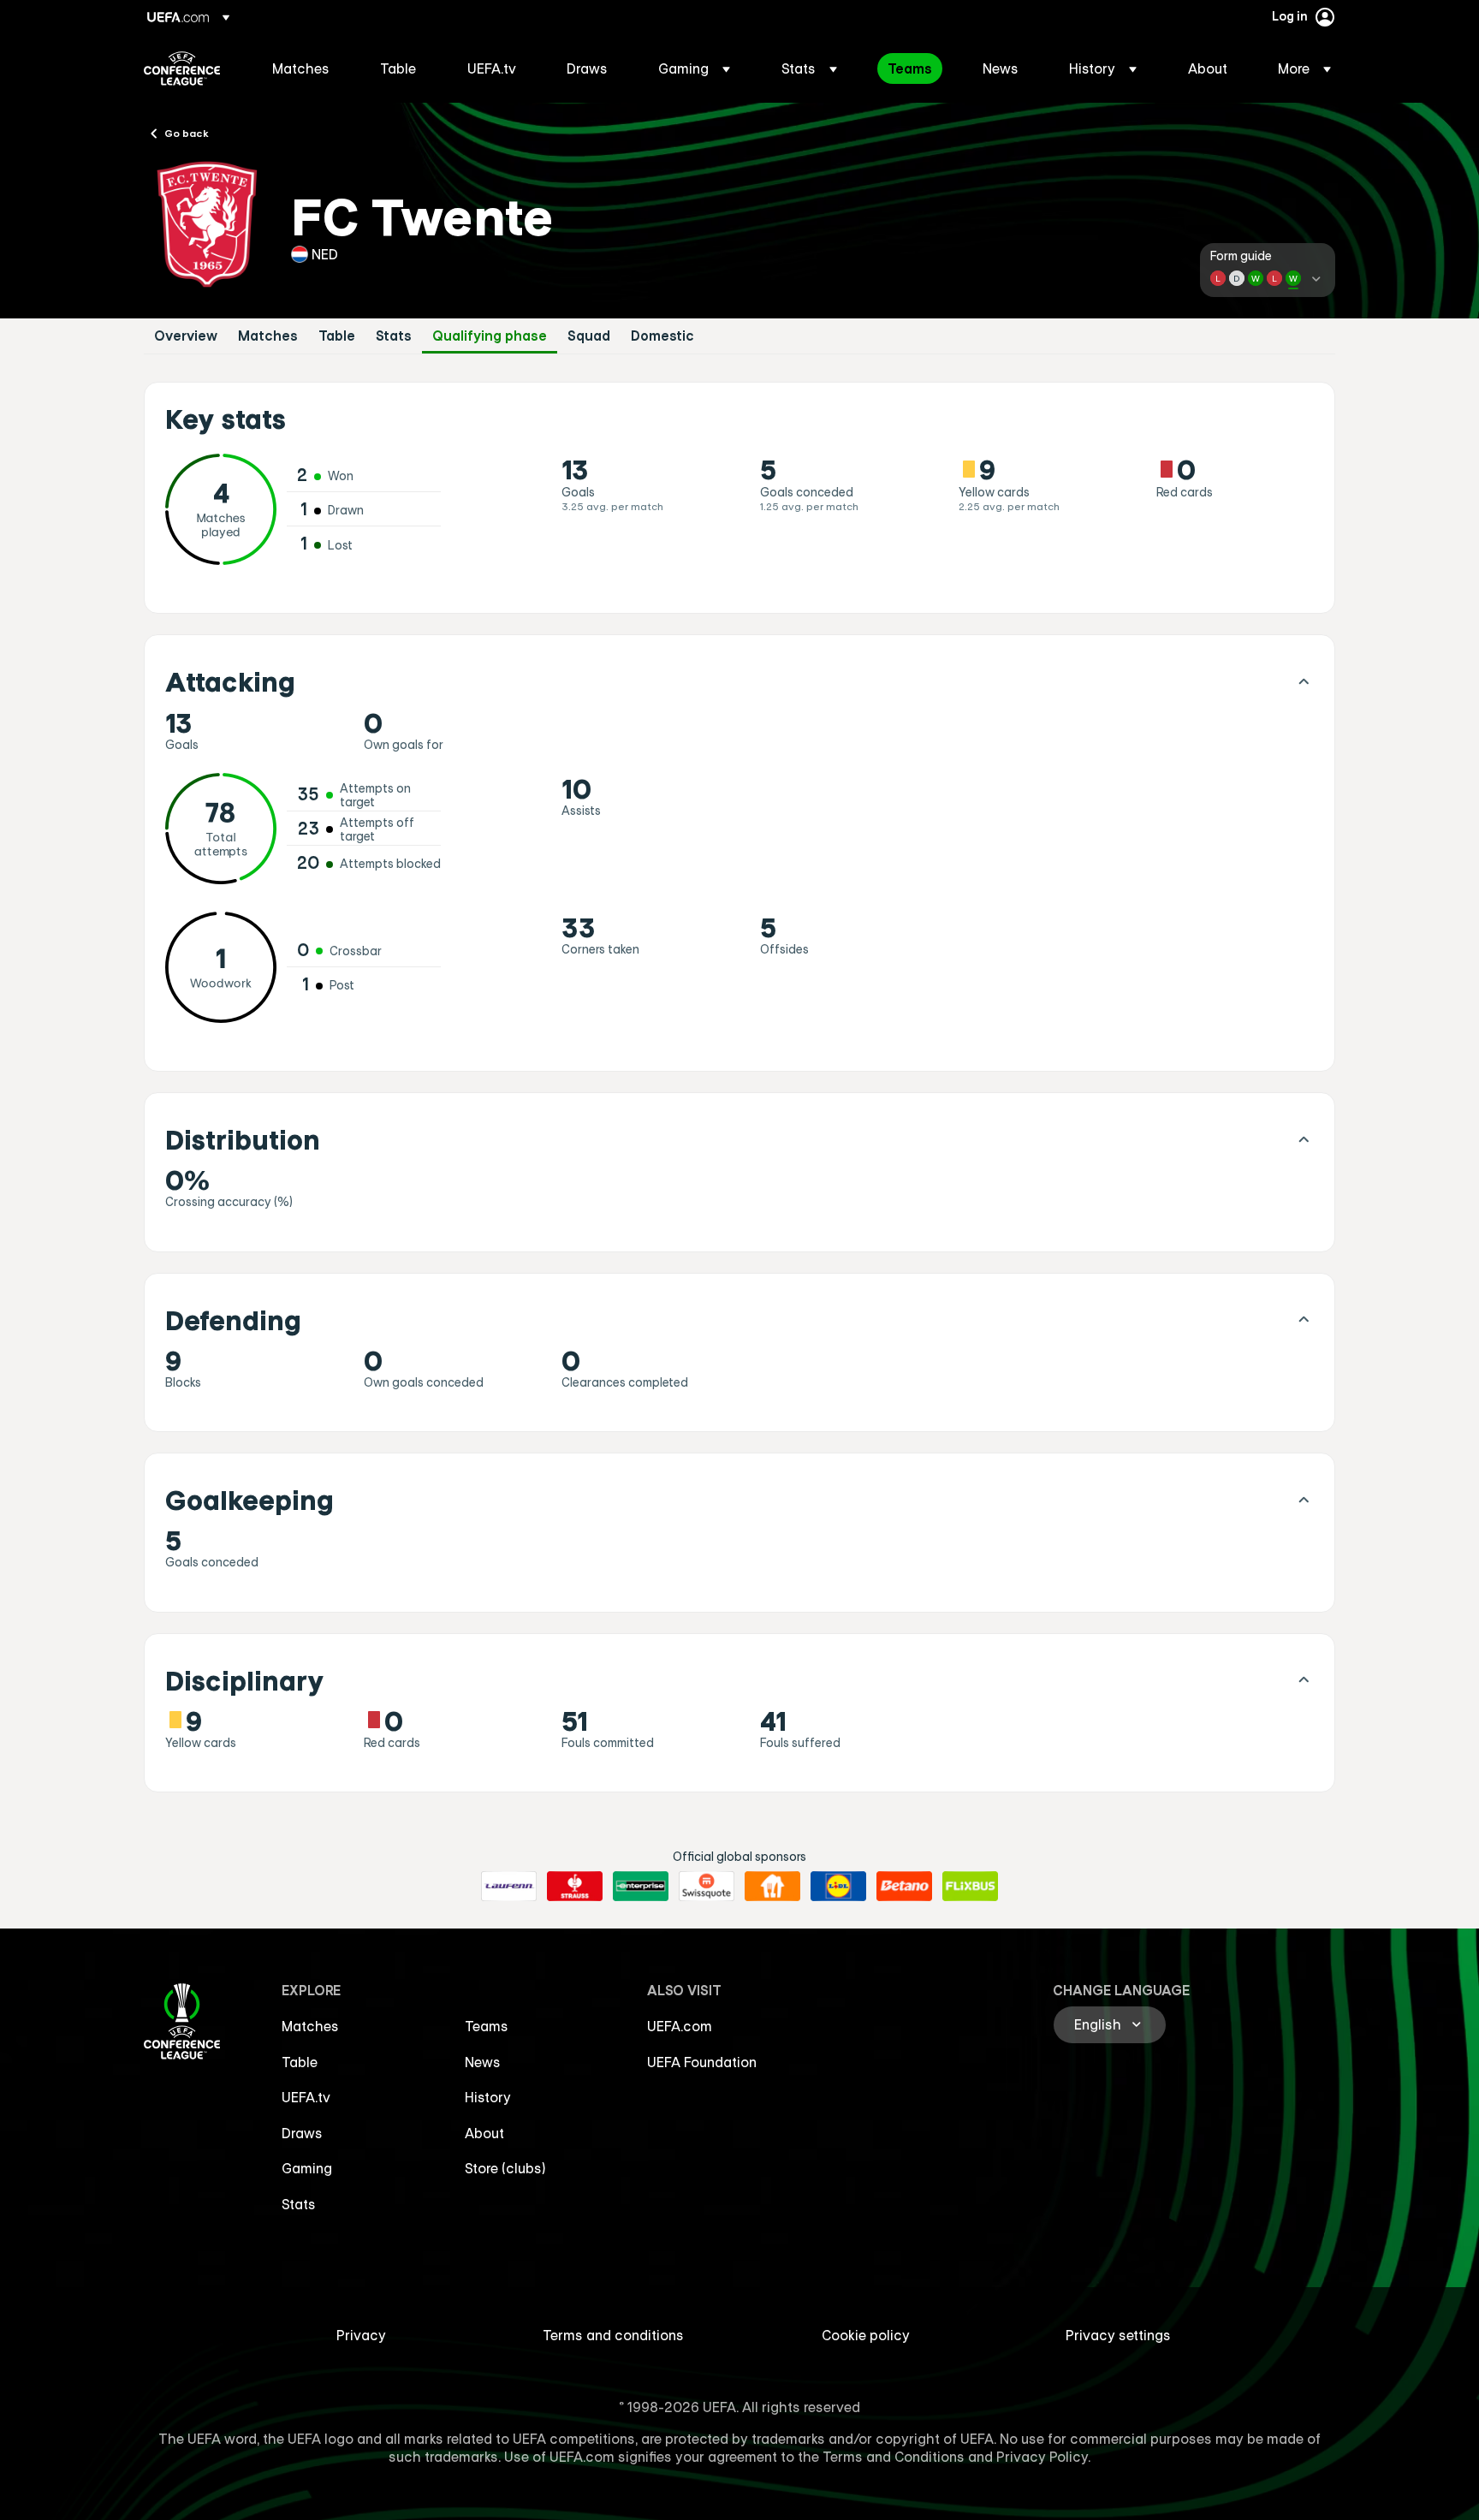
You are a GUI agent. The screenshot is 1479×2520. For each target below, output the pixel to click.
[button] (694, 68)
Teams (487, 2026)
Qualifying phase (490, 336)
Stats (394, 336)
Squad (589, 336)
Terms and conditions (613, 2335)
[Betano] (904, 1887)
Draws (302, 2133)
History (488, 2097)
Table (337, 336)
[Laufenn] (509, 1887)
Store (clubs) (505, 2168)
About (484, 2133)
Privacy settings (1118, 2335)
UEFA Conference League (182, 68)
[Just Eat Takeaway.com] (772, 1887)
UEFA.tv (306, 2097)
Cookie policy (866, 2335)
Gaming (307, 2168)
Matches (268, 336)
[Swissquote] (707, 1887)
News (483, 2062)
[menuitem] (305, 68)
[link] (301, 68)
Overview (186, 336)
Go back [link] (187, 133)
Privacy (361, 2335)
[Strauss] (575, 1887)
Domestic (662, 336)
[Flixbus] (970, 1887)
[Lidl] (838, 1887)
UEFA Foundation (702, 2062)
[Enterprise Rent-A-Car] (641, 1887)
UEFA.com (680, 2026)
